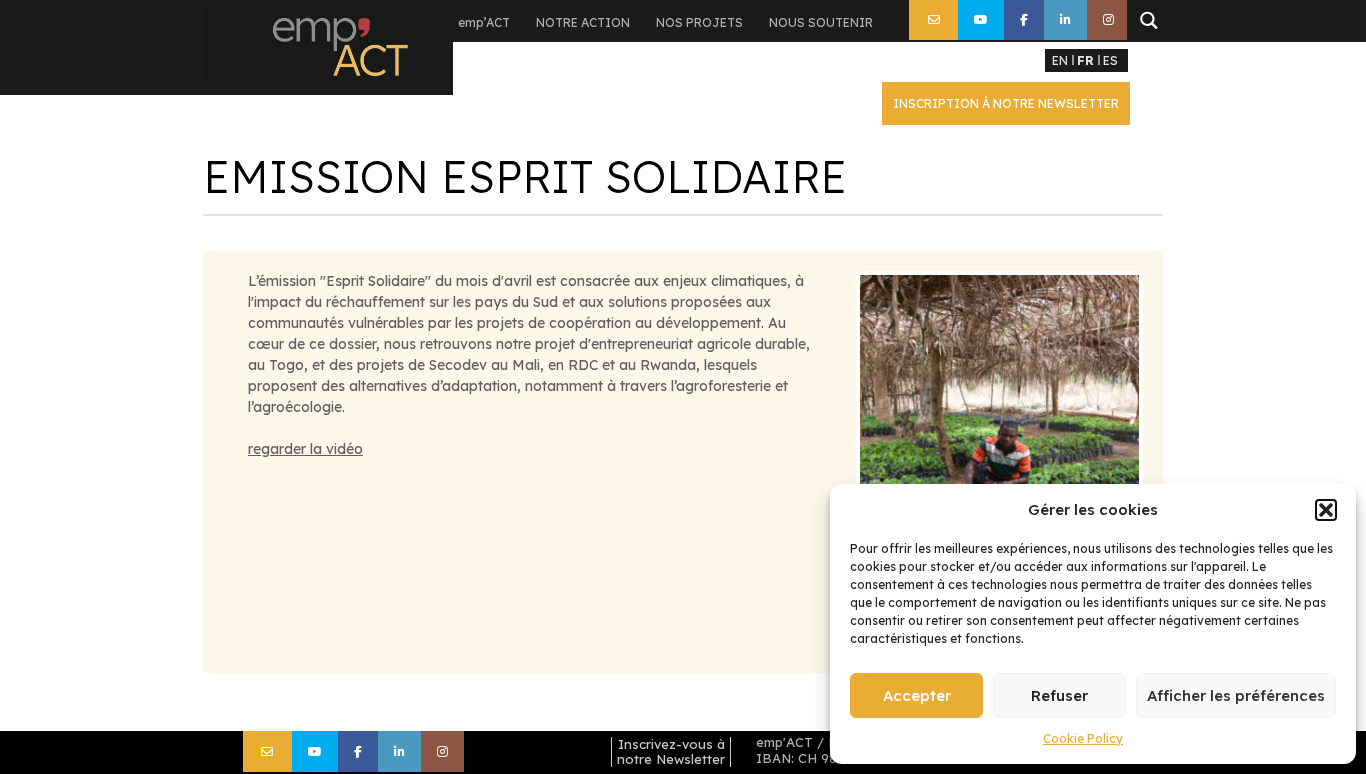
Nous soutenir (821, 22)
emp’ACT (484, 22)
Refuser (1059, 695)
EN (1060, 60)
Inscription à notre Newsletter (1006, 103)
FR (1085, 60)
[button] (1326, 510)
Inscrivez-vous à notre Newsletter (671, 752)
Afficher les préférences (1236, 695)
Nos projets (699, 22)
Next (1169, 414)
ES (1110, 60)
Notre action (583, 22)
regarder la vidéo (305, 449)
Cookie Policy (1083, 738)
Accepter (917, 695)
